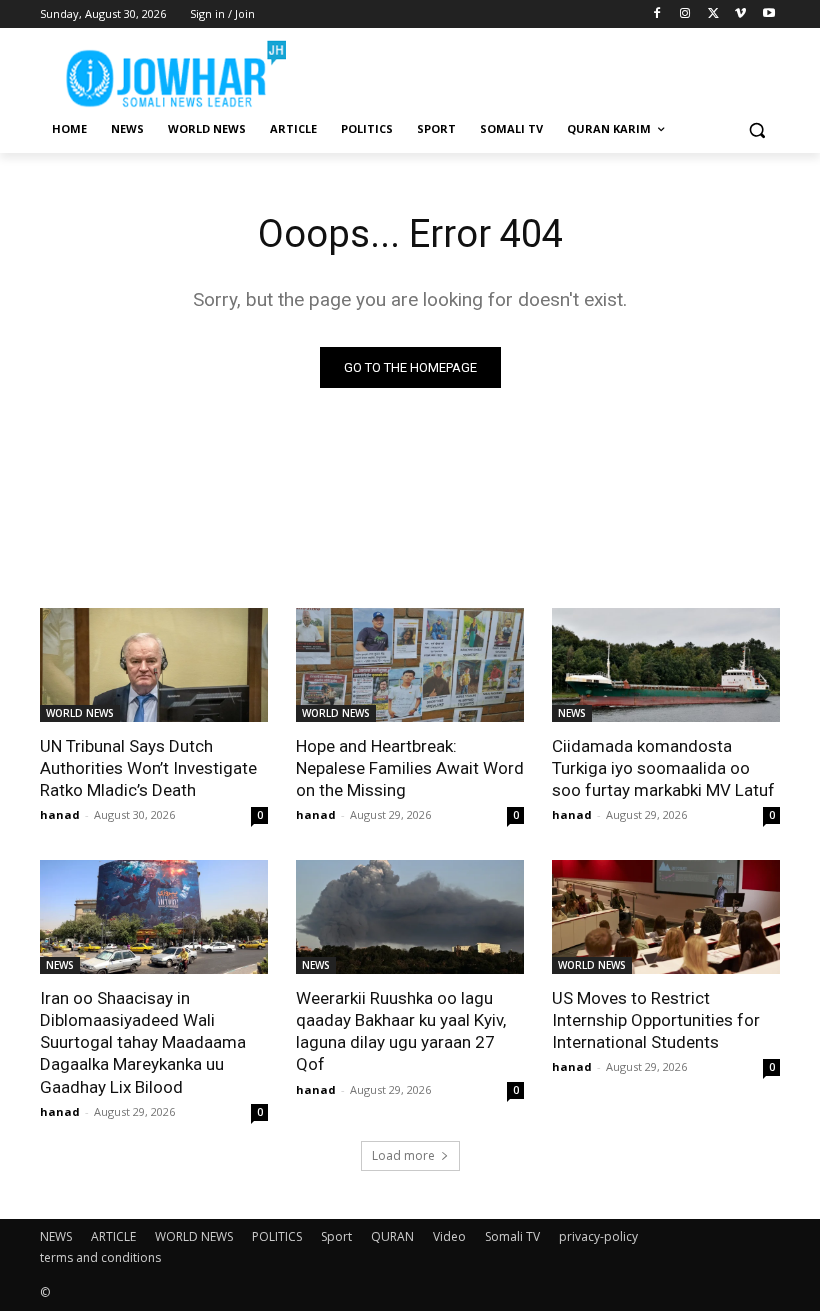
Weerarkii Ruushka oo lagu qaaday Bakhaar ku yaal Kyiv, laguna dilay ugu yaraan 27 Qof (401, 1031)
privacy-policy (598, 1236)
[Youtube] (768, 14)
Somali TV (512, 1236)
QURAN (392, 1236)
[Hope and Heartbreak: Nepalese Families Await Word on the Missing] (410, 665)
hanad (60, 814)
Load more (403, 1155)
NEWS (572, 713)
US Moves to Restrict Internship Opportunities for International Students (656, 1020)
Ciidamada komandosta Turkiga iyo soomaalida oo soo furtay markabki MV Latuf (663, 768)
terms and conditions (100, 1257)
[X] (713, 14)
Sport (336, 1236)
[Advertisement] (546, 70)
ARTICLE (113, 1236)
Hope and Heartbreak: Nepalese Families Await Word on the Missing (410, 768)
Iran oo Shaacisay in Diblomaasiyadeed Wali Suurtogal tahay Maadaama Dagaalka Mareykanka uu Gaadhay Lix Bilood (143, 1042)
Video (449, 1236)
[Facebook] (657, 14)
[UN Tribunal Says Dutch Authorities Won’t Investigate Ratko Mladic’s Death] (154, 665)
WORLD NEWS (80, 713)
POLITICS (277, 1236)
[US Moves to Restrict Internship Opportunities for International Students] (666, 917)
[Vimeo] (740, 14)
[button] (756, 129)
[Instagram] (685, 14)
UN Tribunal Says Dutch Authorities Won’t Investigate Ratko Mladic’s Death (148, 768)
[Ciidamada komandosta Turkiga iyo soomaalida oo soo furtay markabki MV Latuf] (666, 665)
